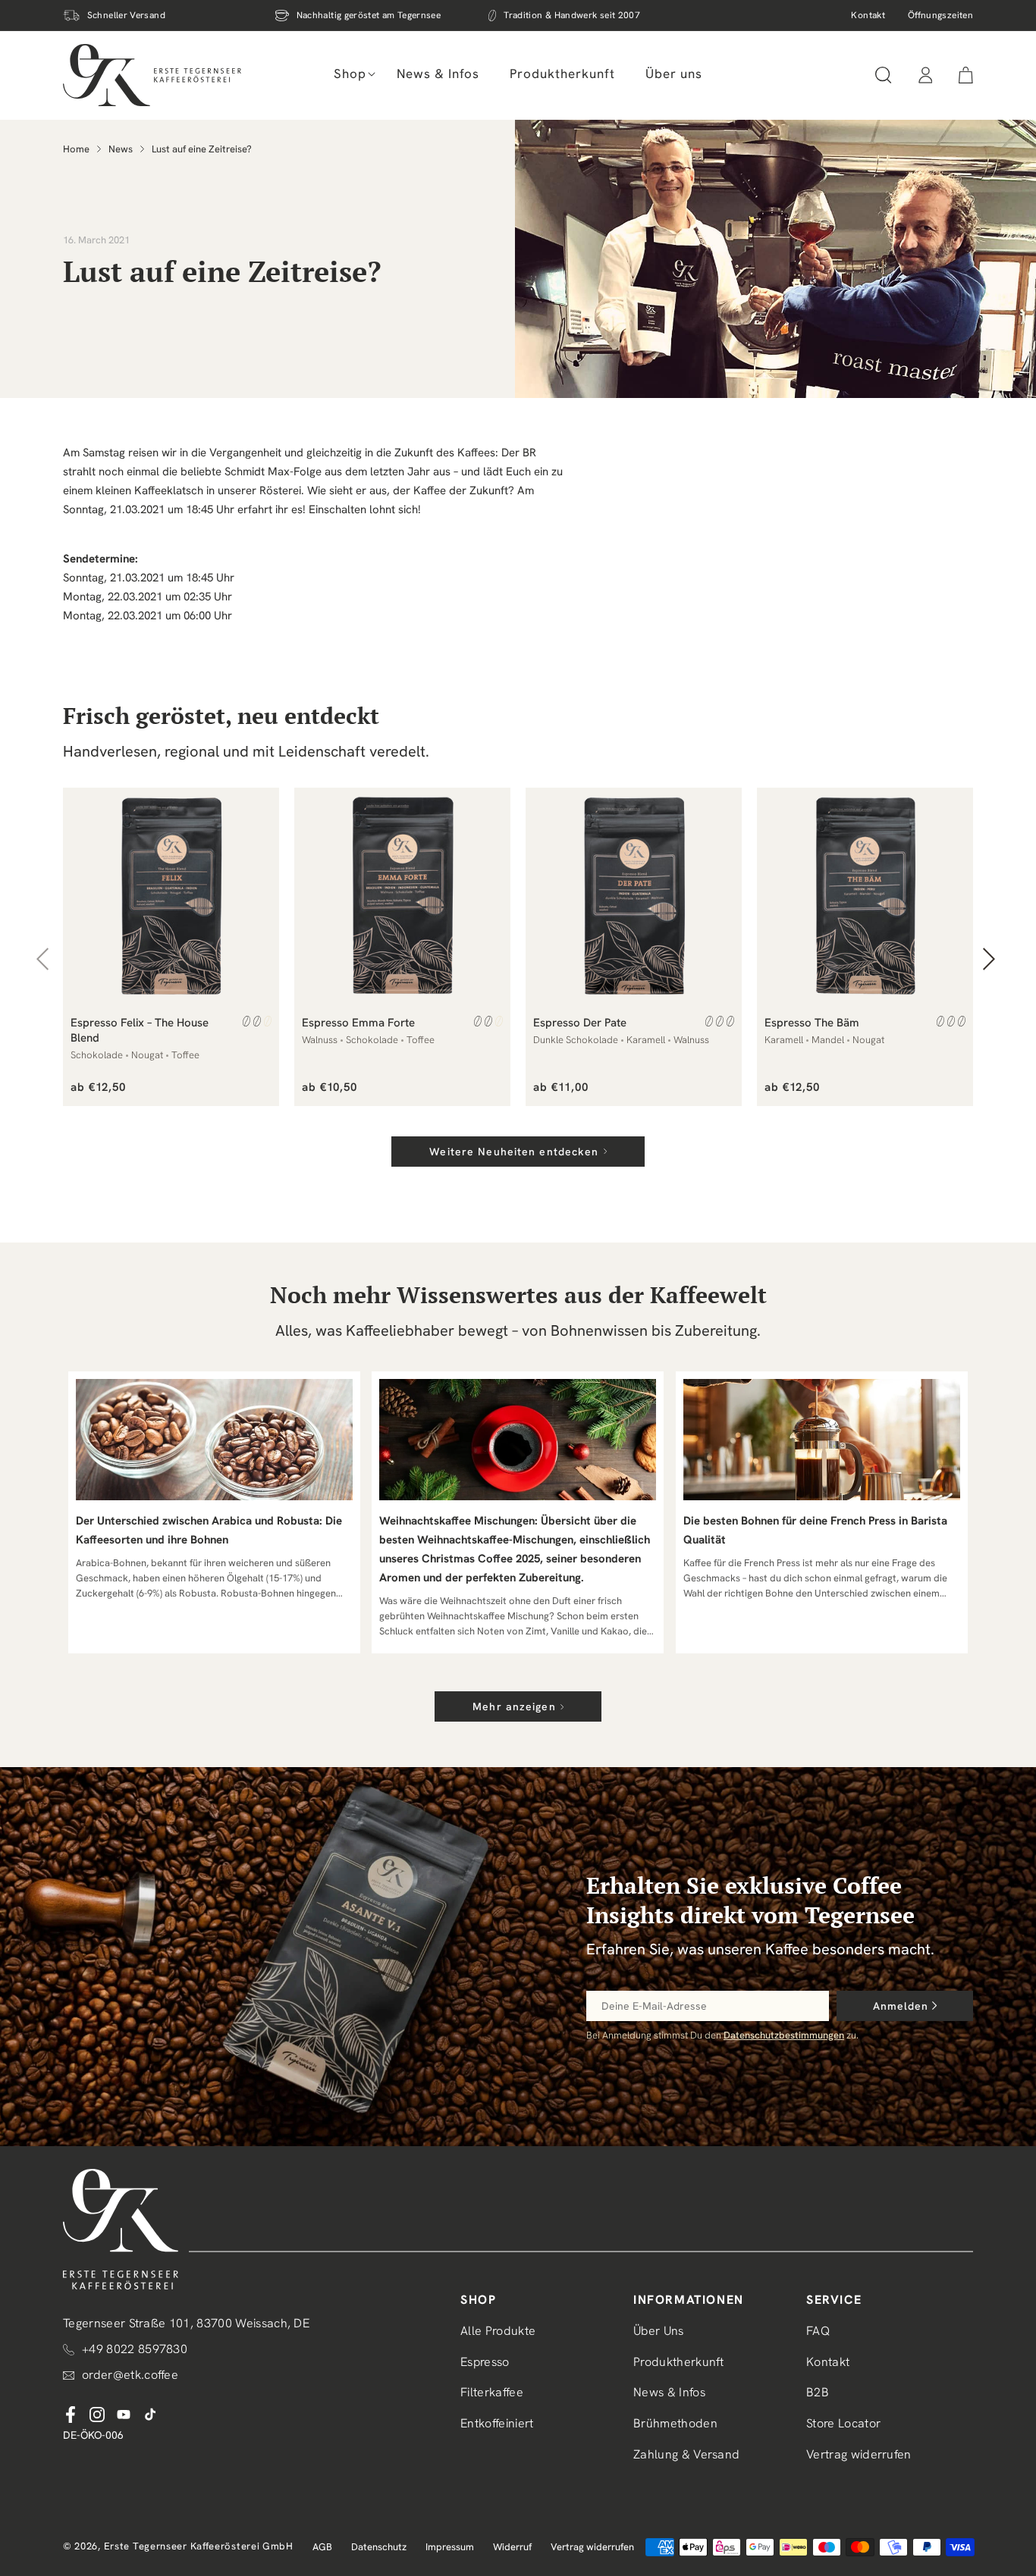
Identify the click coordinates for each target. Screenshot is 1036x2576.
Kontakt (868, 15)
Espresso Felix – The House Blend (140, 1030)
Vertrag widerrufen (859, 2454)
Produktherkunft (679, 2362)
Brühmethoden (675, 2424)
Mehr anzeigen (514, 1706)
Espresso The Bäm (812, 1023)
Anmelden (901, 2006)
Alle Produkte (498, 2331)
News (121, 149)
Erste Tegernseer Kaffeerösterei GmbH (199, 2546)
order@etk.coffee (130, 2375)
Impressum (450, 2547)
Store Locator (843, 2424)
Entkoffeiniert (497, 2424)
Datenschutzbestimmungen (784, 2035)
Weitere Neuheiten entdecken (514, 1152)
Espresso (485, 2362)
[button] (350, 74)
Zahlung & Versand (686, 2454)
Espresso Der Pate (580, 1023)
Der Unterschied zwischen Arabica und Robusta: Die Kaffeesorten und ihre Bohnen (209, 1530)
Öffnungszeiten (940, 15)
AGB (322, 2547)
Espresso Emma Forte (358, 1023)
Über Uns (659, 2331)
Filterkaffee (492, 2393)
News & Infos (669, 2393)
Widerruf (512, 2547)
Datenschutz (379, 2547)
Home (76, 149)
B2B (818, 2393)
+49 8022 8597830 (135, 2349)
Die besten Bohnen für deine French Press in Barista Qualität (815, 1530)
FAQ (818, 2331)
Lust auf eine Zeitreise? (202, 149)
